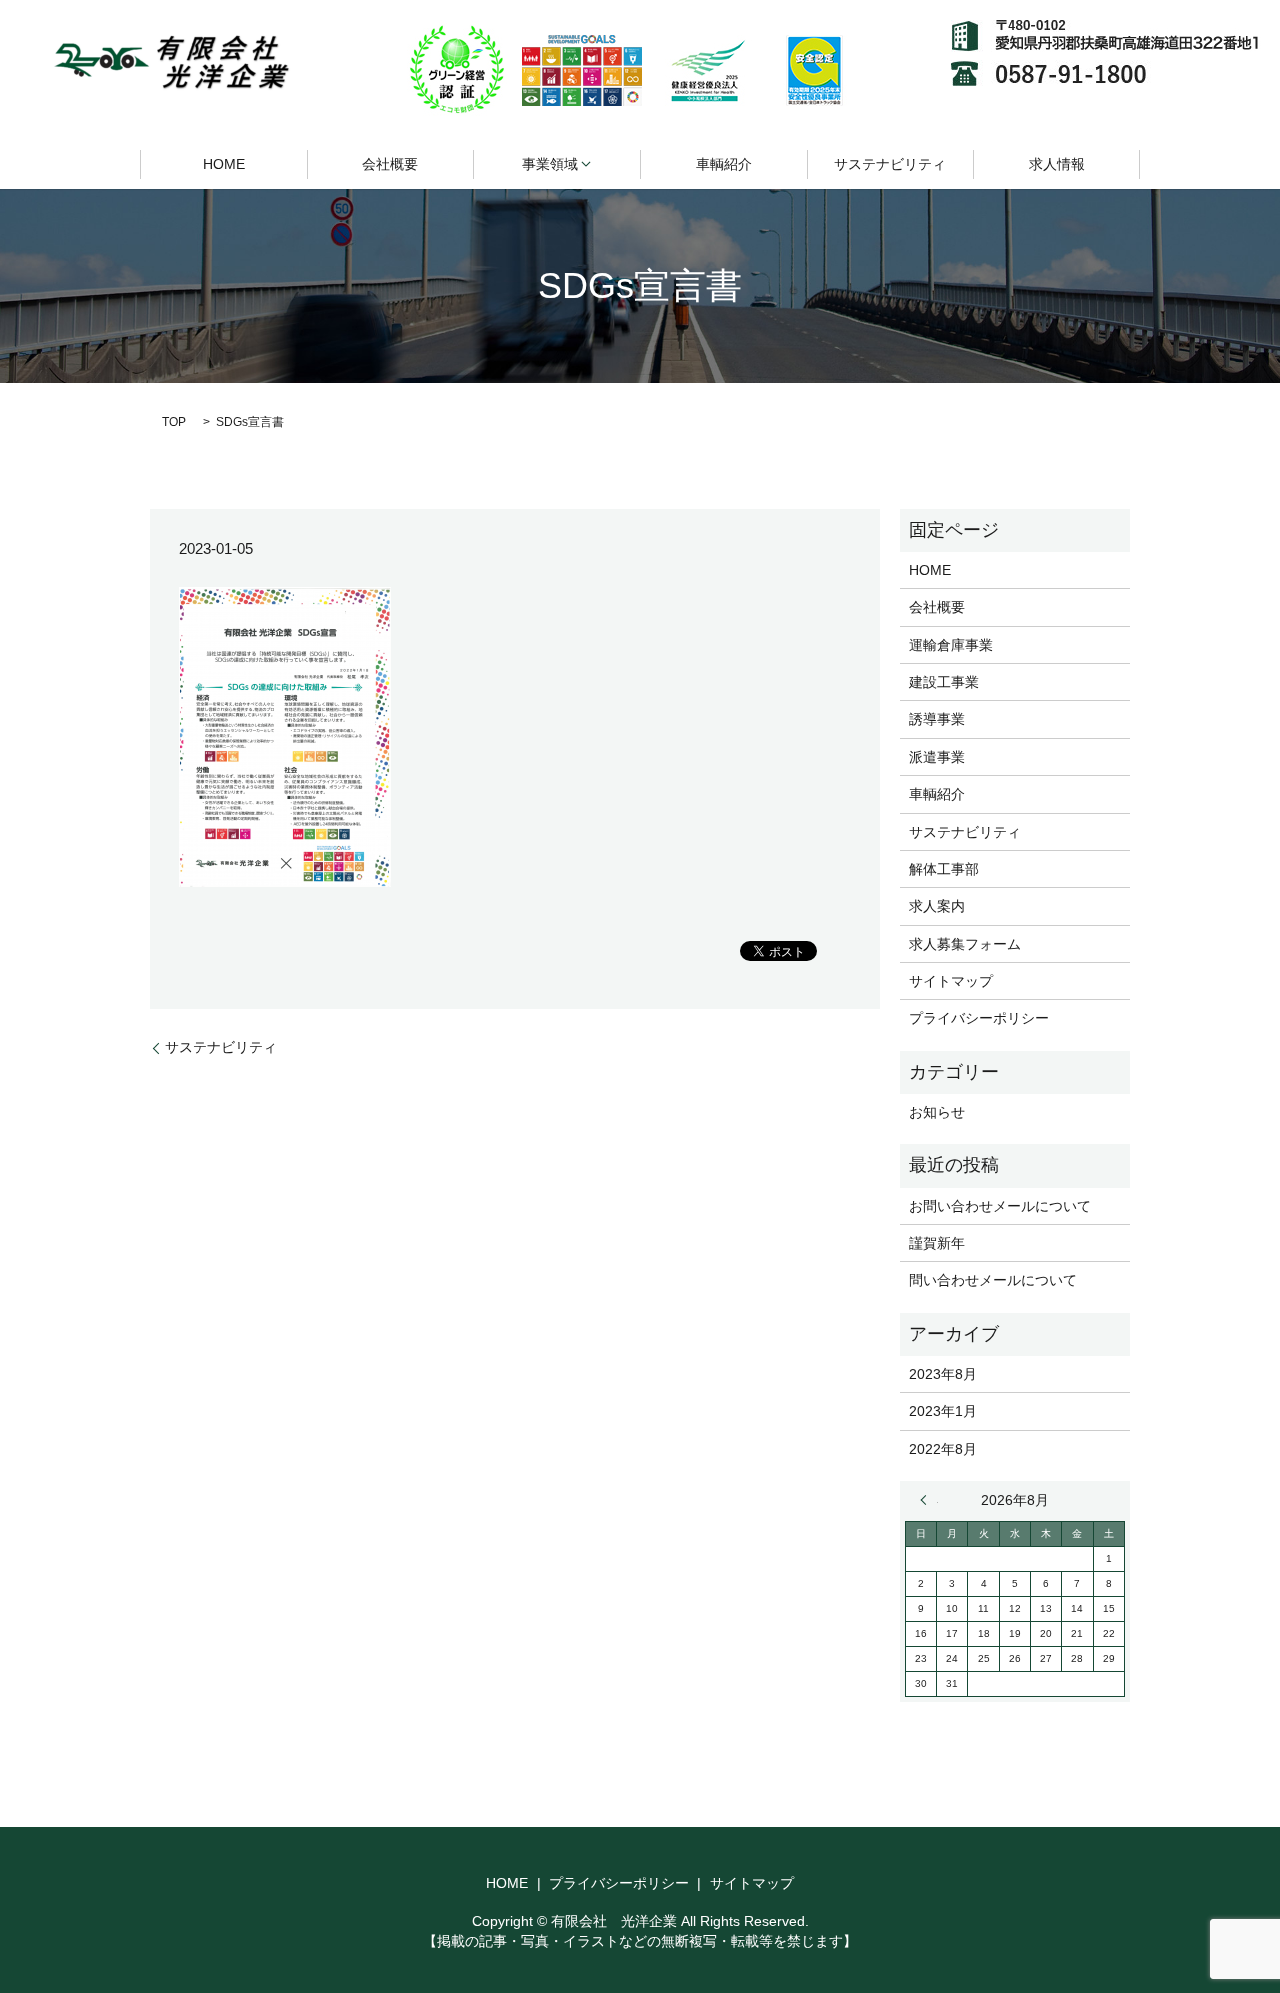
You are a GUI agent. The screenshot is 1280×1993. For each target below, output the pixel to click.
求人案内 (937, 906)
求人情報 (1057, 164)
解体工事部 (944, 869)
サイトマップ (951, 981)
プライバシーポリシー (979, 1018)
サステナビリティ (890, 164)
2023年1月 (943, 1411)
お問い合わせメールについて (1000, 1206)
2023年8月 (943, 1374)
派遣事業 (937, 757)
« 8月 (929, 1500)
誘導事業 (937, 719)
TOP (174, 422)
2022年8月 (943, 1449)
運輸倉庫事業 (951, 645)
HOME (224, 164)
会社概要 (390, 164)
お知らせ (937, 1112)
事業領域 (550, 164)
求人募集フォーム (965, 944)
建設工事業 (944, 682)
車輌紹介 (724, 164)
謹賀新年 (937, 1243)
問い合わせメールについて (993, 1280)
